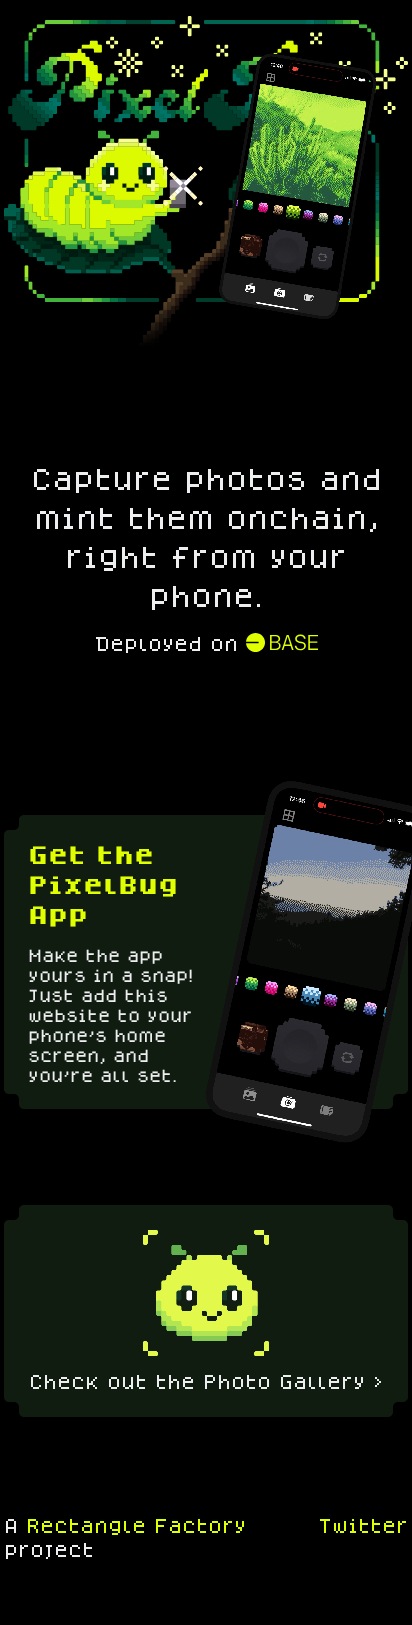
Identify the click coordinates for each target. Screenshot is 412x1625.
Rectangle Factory (136, 1525)
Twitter (363, 1525)
